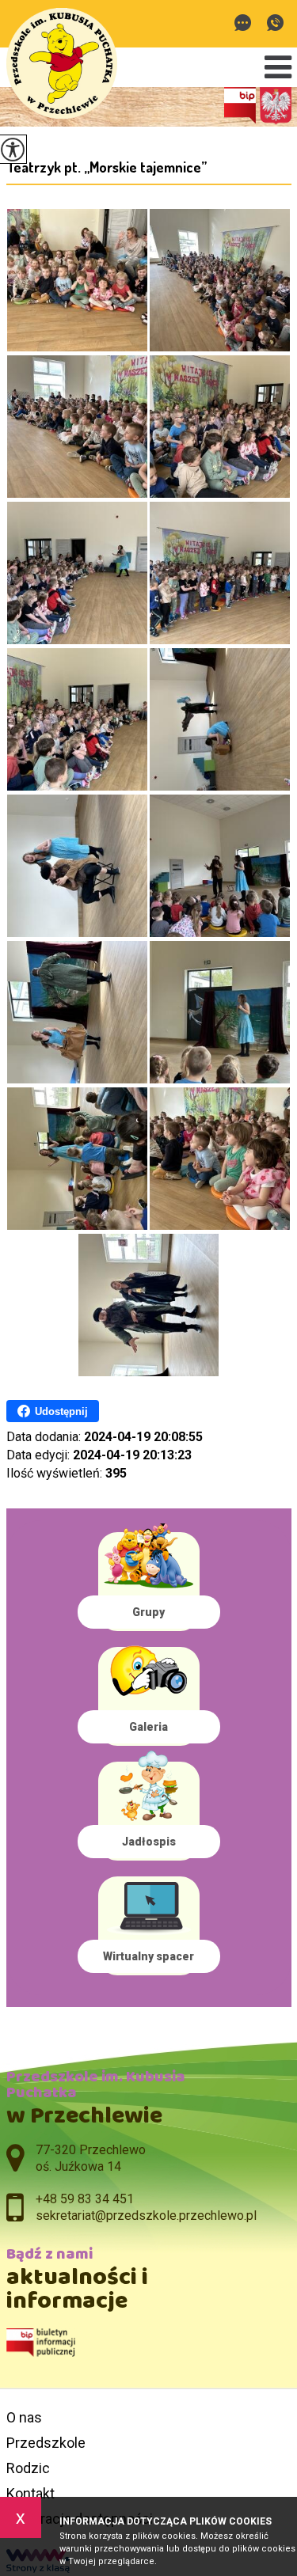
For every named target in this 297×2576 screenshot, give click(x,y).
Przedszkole (46, 2443)
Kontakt (30, 2493)
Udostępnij (61, 1411)
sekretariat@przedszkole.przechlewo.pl (247, 24)
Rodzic (28, 2468)
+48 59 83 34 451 (275, 24)
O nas (24, 2417)
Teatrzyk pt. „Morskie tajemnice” (107, 167)
